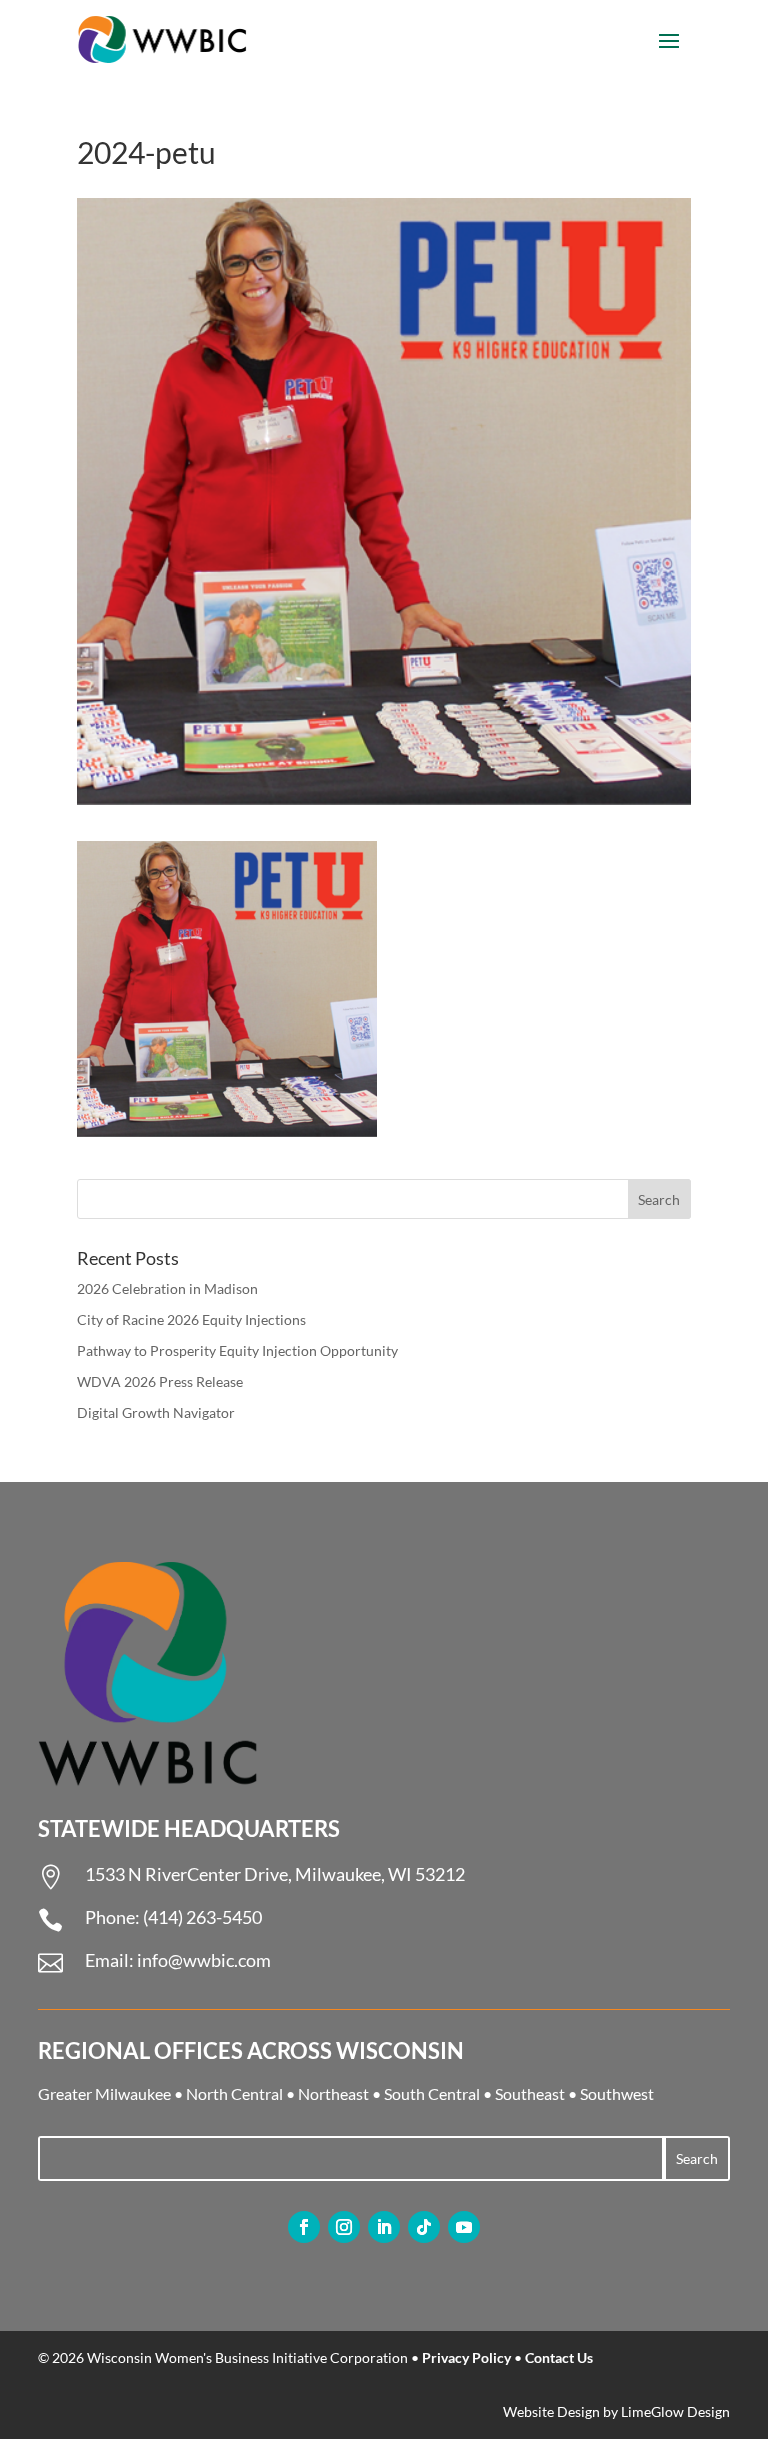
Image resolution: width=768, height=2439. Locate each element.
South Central (432, 2093)
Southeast (530, 2093)
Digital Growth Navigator (156, 1412)
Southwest (617, 2093)
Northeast (333, 2093)
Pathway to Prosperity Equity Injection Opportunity (237, 1350)
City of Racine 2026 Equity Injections (191, 1319)
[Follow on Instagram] (344, 2227)
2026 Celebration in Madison (167, 1288)
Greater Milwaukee (104, 2093)
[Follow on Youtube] (464, 2227)
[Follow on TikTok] (424, 2227)
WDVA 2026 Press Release (160, 1381)
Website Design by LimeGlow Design (616, 2411)
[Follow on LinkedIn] (384, 2227)
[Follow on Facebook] (304, 2227)
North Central (234, 2093)
